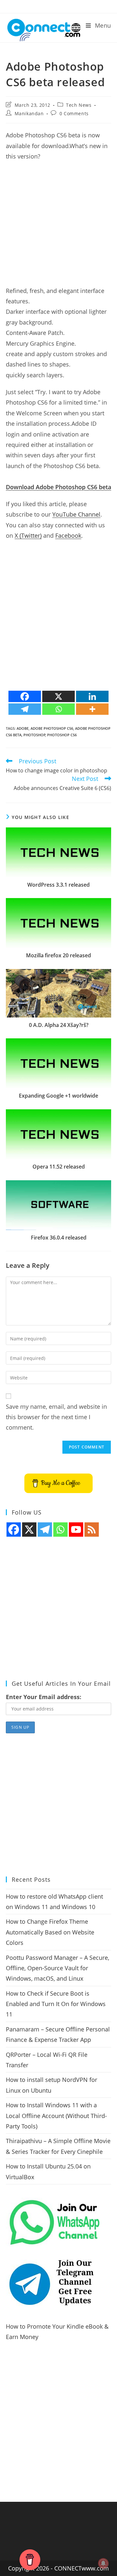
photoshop (34, 735)
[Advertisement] (58, 227)
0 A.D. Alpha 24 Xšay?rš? (59, 1025)
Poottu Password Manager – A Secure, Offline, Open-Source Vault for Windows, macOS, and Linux (58, 1968)
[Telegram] (25, 709)
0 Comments (74, 113)
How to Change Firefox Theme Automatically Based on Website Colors (50, 1932)
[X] (58, 696)
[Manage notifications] (103, 2563)
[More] (92, 709)
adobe (23, 728)
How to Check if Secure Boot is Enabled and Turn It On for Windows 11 (56, 2004)
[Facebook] (25, 696)
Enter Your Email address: (44, 1697)
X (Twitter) (28, 535)
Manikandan (29, 113)
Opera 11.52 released (59, 1167)
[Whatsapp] (58, 709)
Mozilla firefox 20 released (58, 955)
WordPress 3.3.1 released (58, 885)
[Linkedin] (92, 696)
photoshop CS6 (62, 735)
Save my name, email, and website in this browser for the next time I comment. (56, 1417)
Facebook (68, 535)
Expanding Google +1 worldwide (58, 1096)
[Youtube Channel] (76, 1530)
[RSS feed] (92, 1530)
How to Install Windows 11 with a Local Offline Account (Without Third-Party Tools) (56, 2116)
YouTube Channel (76, 514)
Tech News (79, 105)
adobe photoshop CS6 (52, 728)
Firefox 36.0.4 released (59, 1238)
